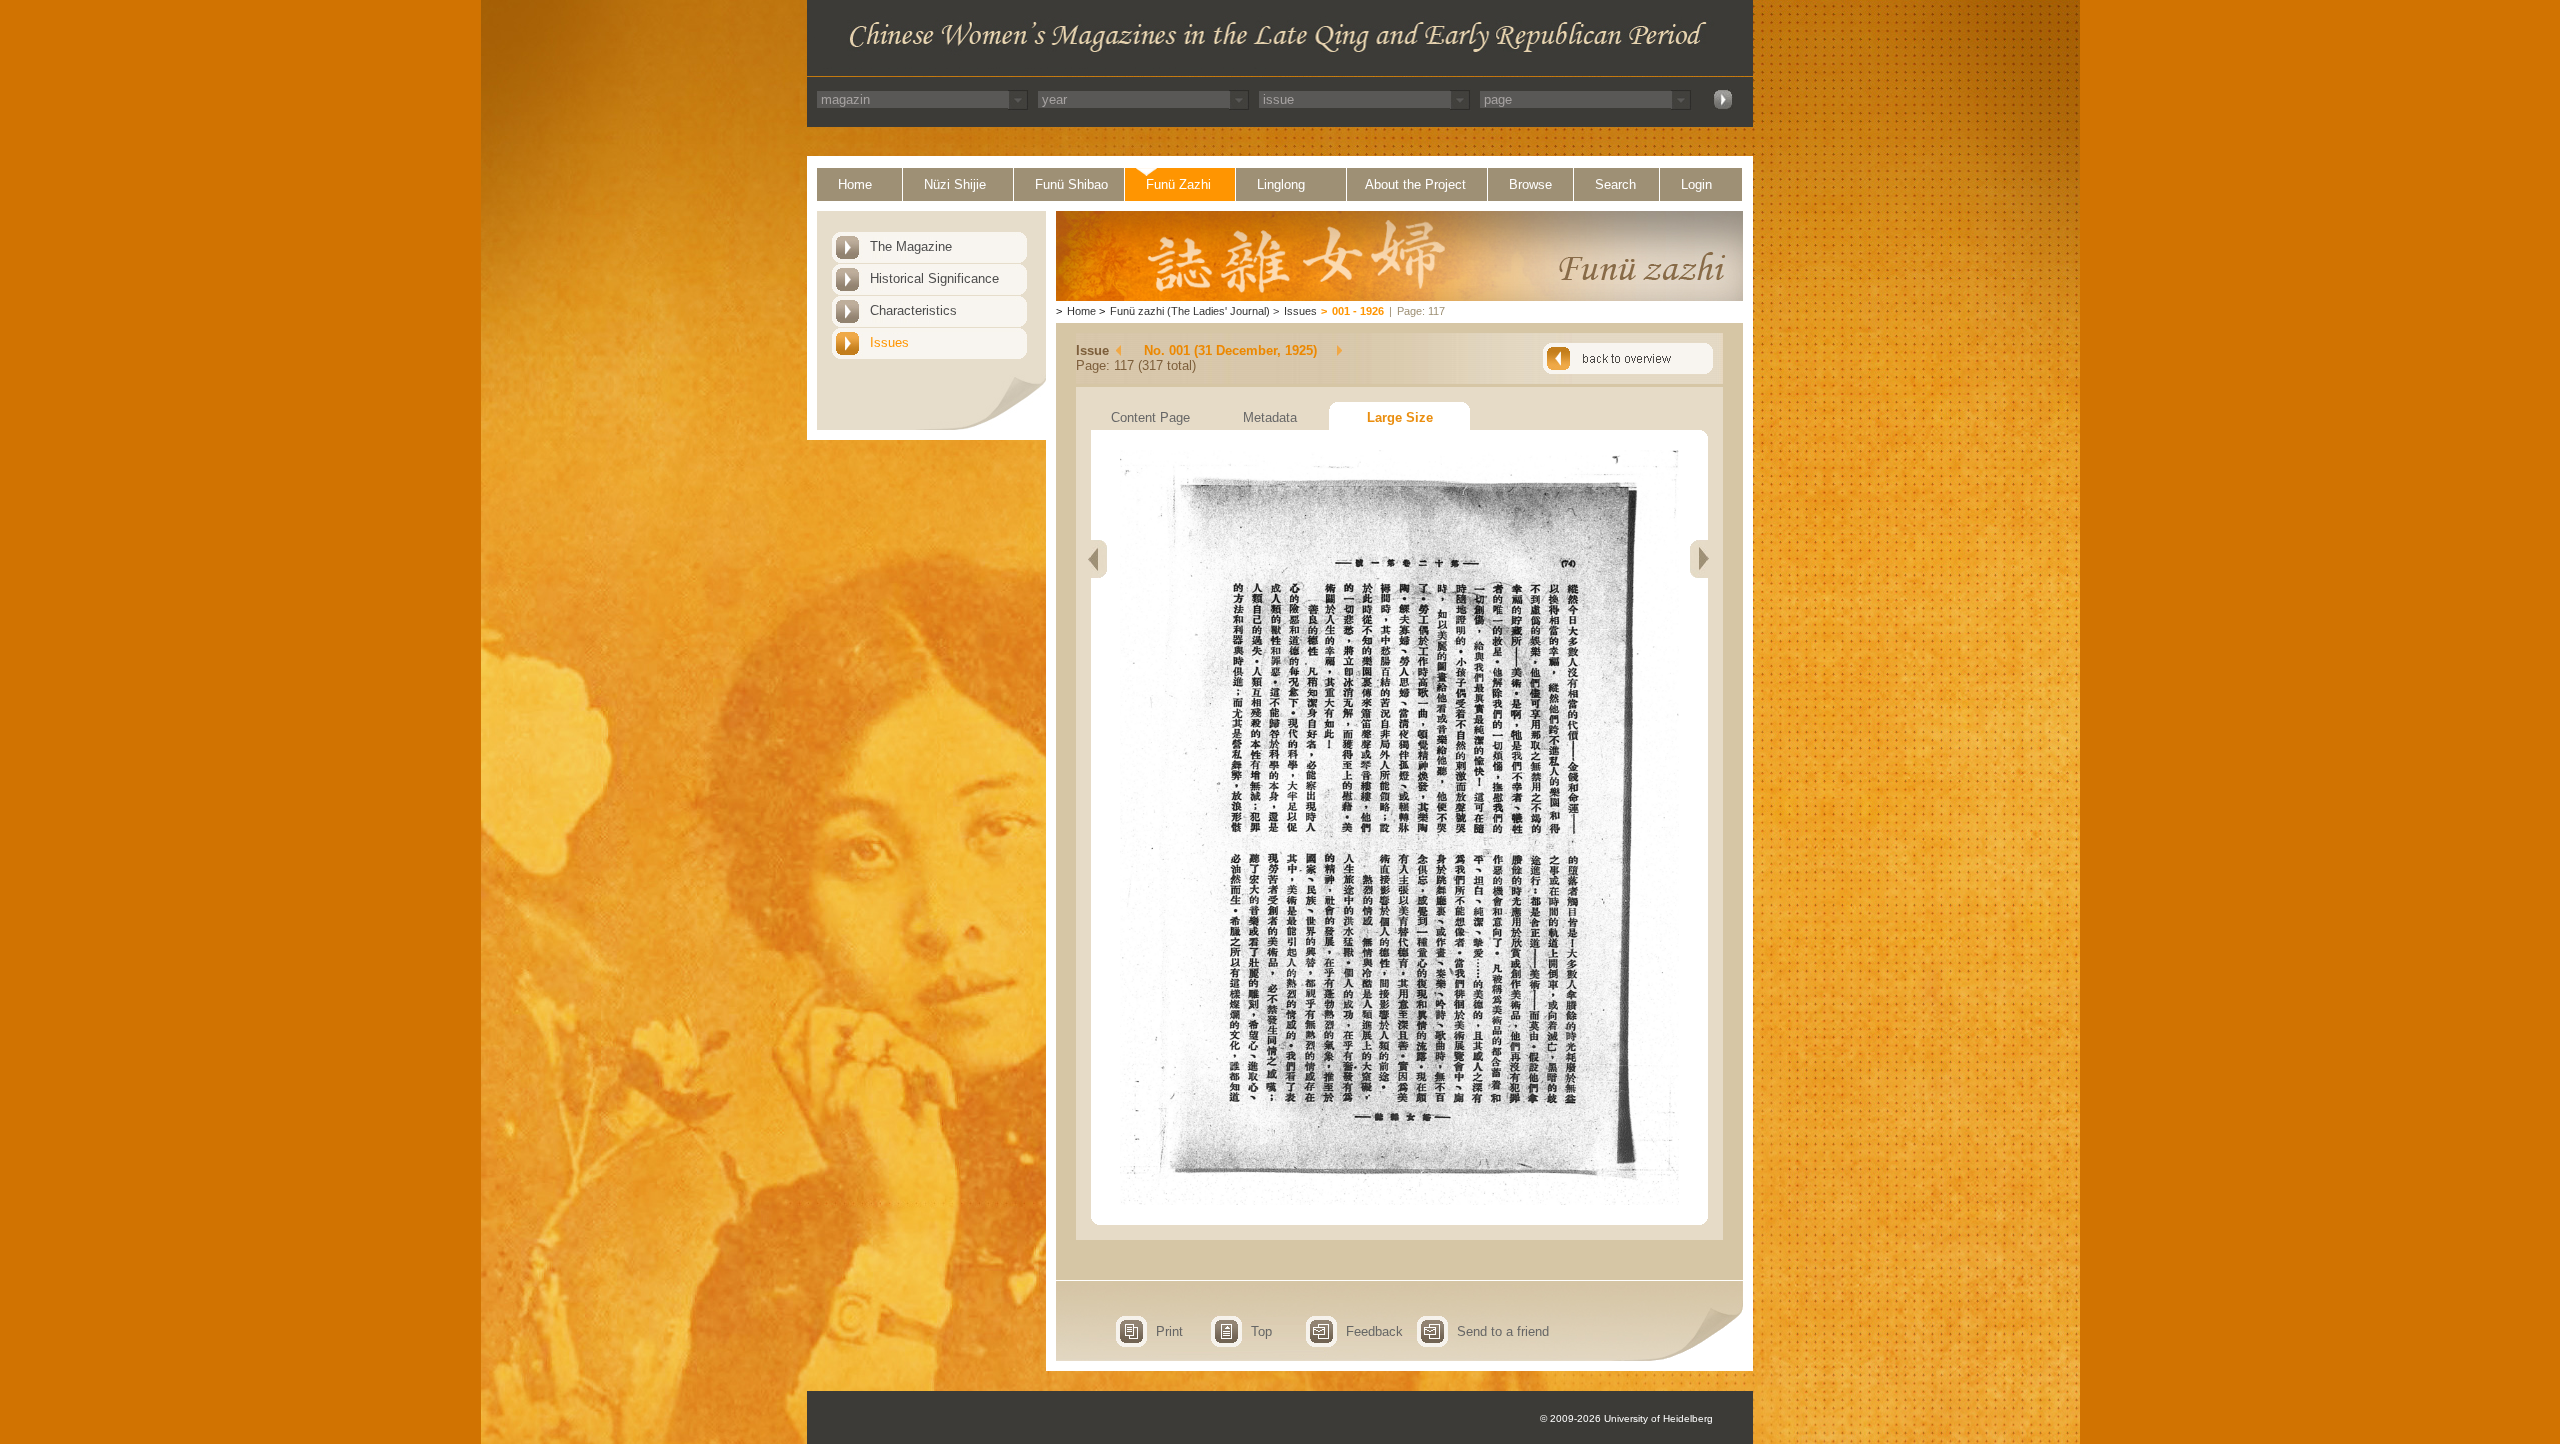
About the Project (1415, 184)
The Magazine (911, 246)
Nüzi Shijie (955, 184)
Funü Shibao (1071, 184)
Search (1615, 184)
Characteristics (913, 310)
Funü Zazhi (1178, 184)
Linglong (1281, 184)
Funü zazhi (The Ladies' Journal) (1190, 311)
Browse (1530, 184)
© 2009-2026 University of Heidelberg (1626, 1418)
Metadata (1270, 417)
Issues (889, 342)
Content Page (1150, 417)
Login (1696, 184)
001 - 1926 (1358, 311)
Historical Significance (934, 278)
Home (855, 184)
